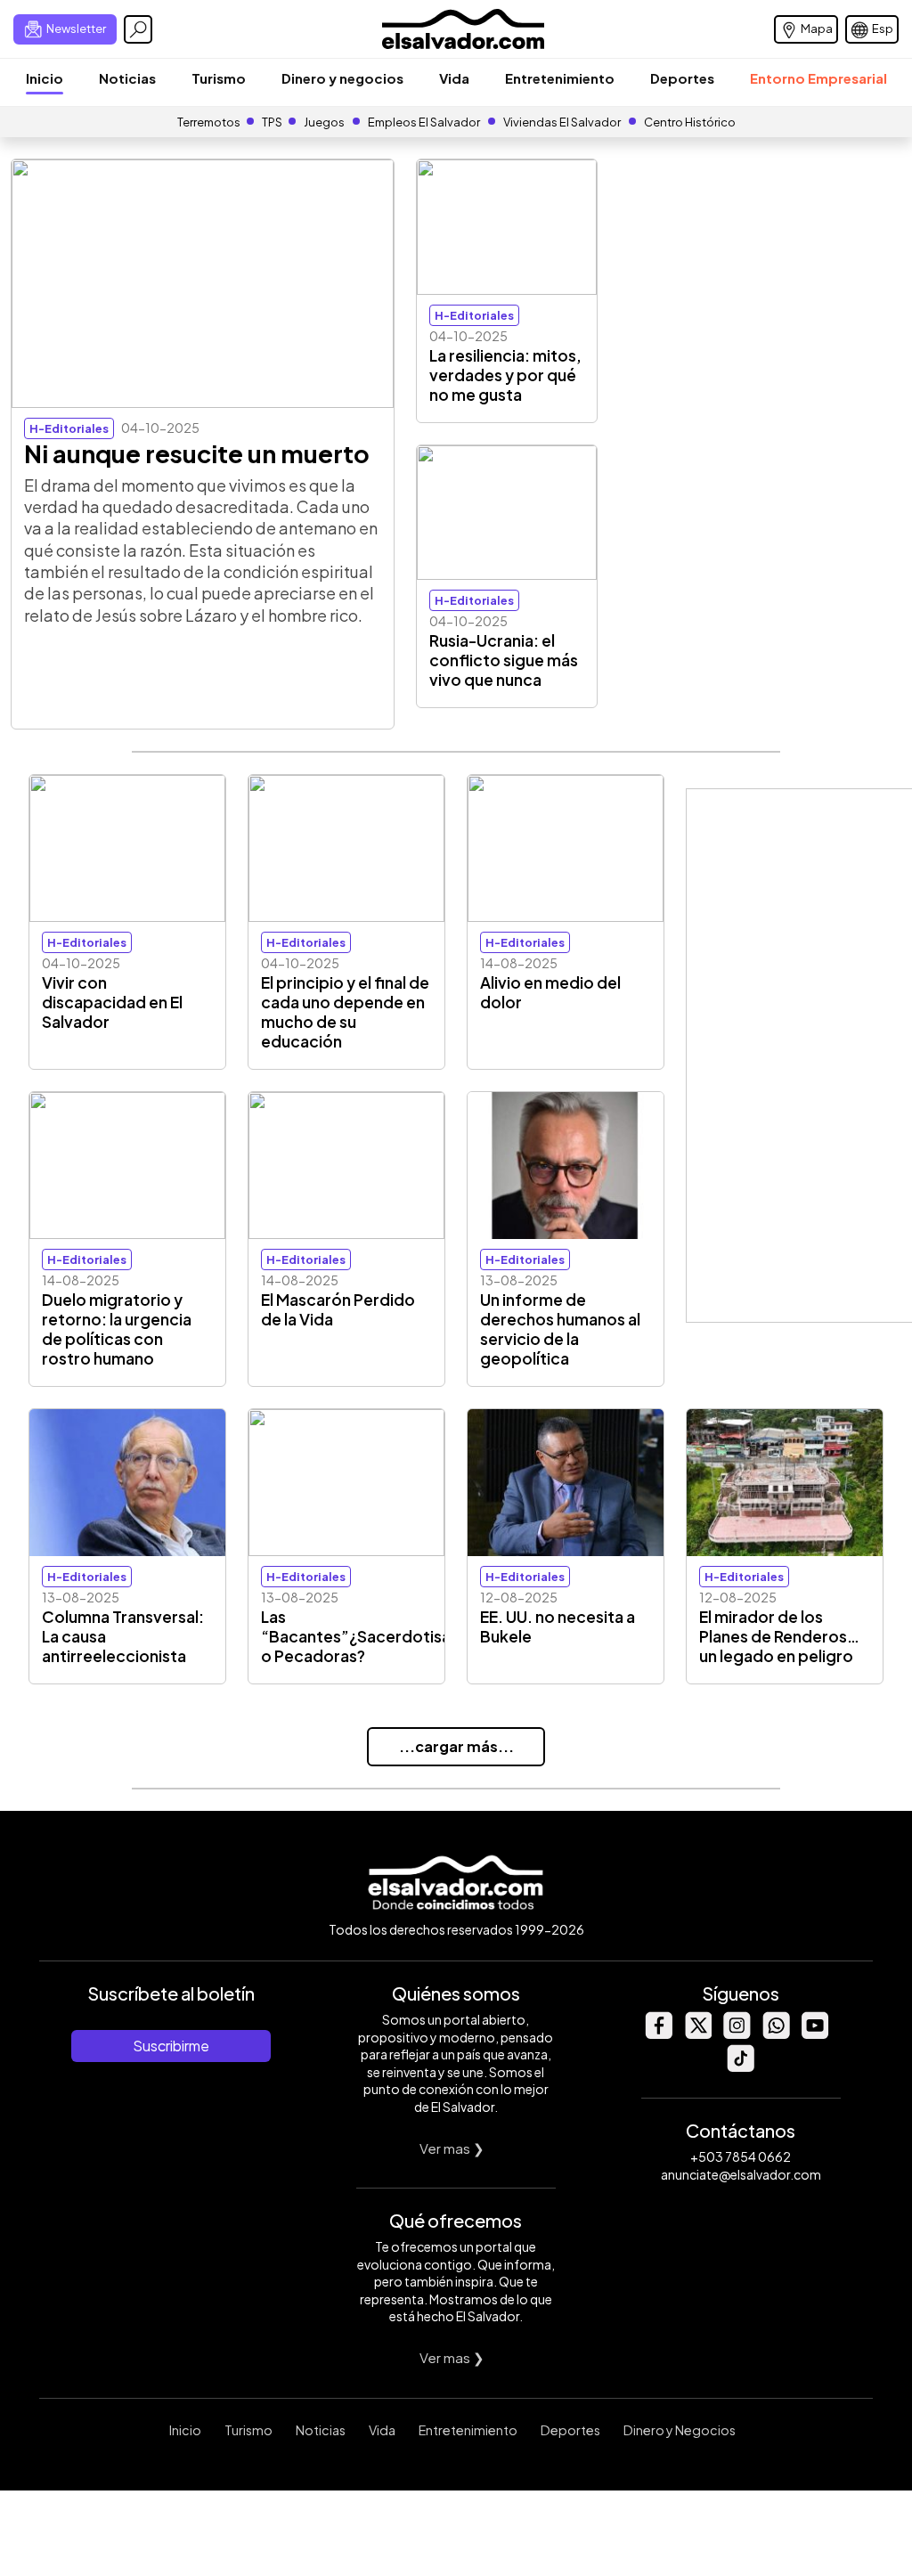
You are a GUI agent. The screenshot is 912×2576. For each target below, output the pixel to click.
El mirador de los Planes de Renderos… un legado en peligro (779, 1636)
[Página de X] (697, 2034)
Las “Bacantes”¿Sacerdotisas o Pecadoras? (360, 1636)
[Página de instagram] (737, 2034)
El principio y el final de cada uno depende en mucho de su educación (345, 1012)
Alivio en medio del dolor (550, 992)
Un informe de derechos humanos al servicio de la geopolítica (560, 1329)
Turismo (219, 78)
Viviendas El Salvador (562, 122)
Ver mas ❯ (452, 2148)
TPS (272, 122)
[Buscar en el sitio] (138, 29)
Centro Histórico (690, 122)
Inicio (45, 78)
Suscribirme (171, 2046)
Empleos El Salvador (424, 122)
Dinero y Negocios (680, 2430)
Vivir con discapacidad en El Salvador (112, 1002)
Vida (454, 78)
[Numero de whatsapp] (776, 2034)
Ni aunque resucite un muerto (197, 453)
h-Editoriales (69, 428)
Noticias (127, 78)
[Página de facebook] (658, 2034)
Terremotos (209, 122)
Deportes (682, 78)
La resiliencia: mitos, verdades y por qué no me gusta (505, 375)
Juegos (324, 122)
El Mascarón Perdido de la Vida (338, 1309)
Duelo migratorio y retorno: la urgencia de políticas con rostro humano (117, 1329)
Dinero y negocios (342, 78)
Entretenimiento (560, 78)
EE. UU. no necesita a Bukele (558, 1626)
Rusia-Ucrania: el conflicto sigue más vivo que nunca (504, 660)
